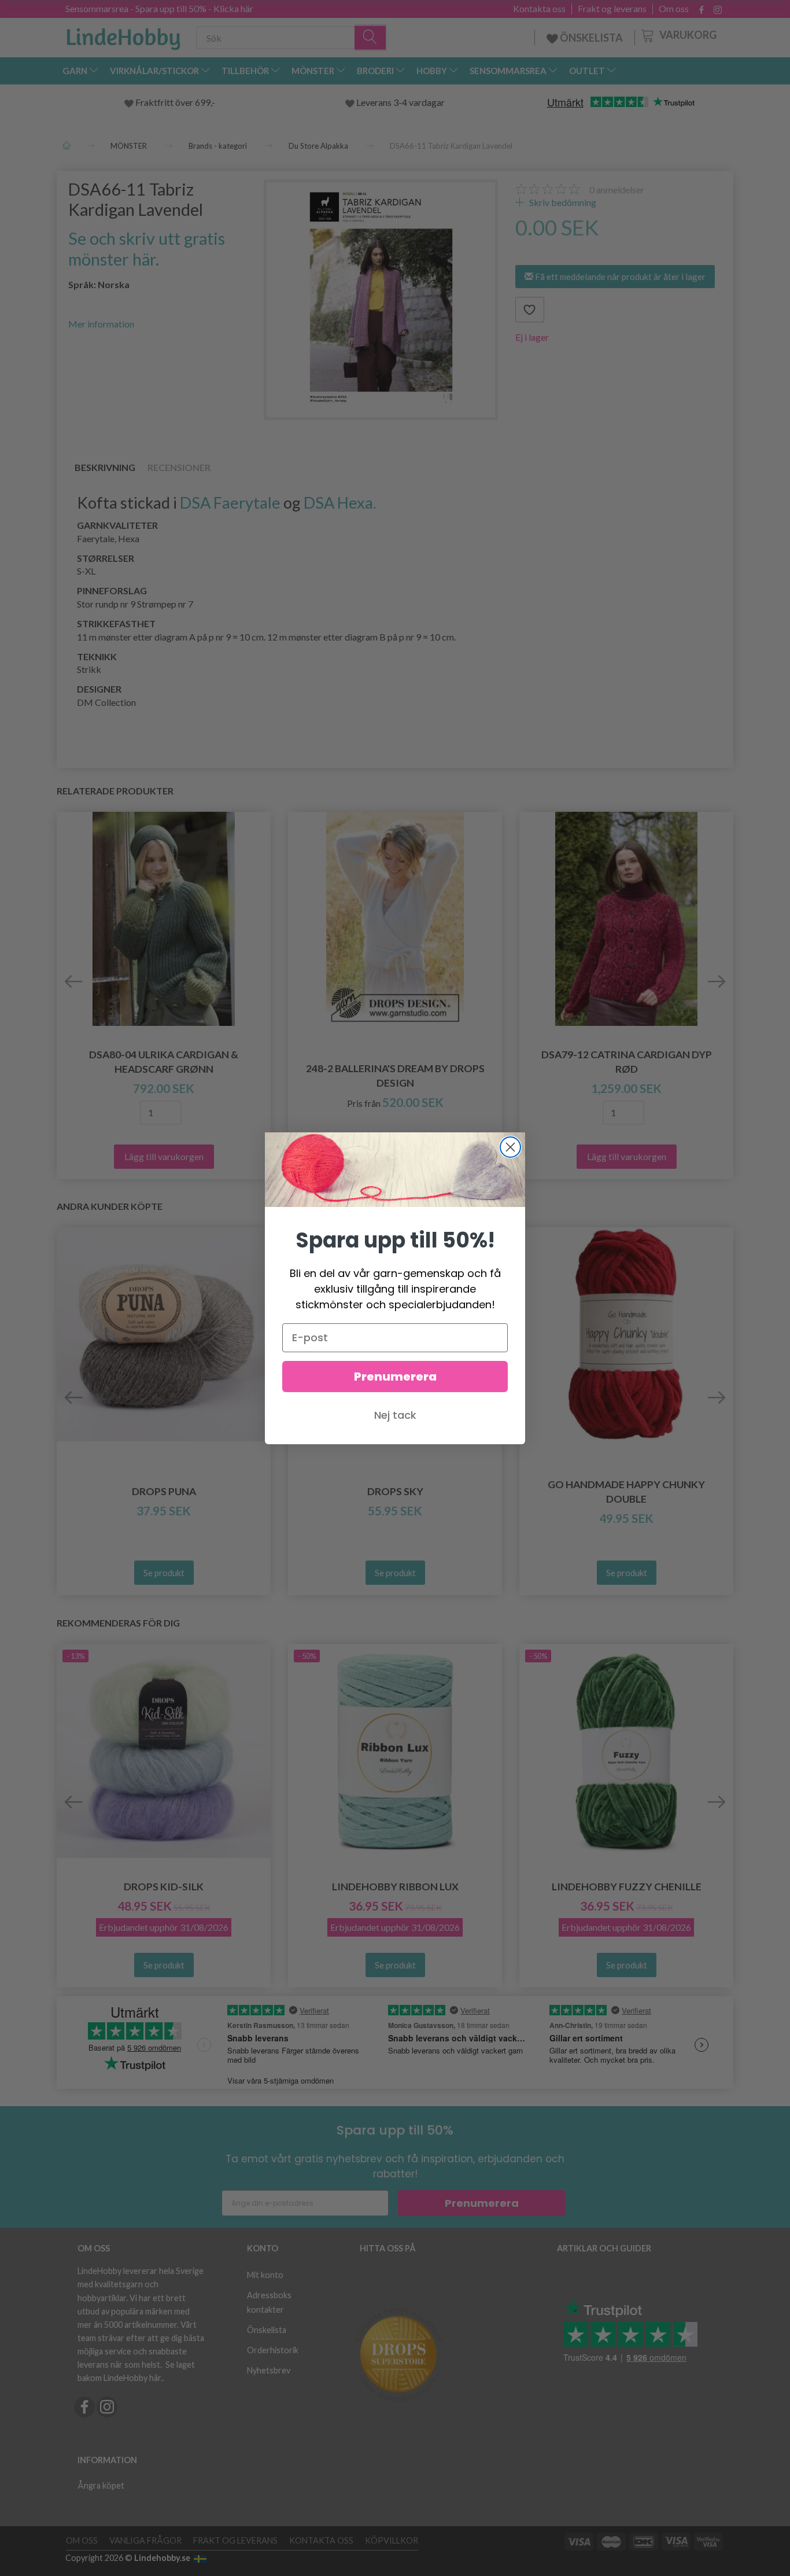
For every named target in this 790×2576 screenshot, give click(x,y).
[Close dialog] (510, 1147)
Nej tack (395, 1415)
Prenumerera (395, 1377)
